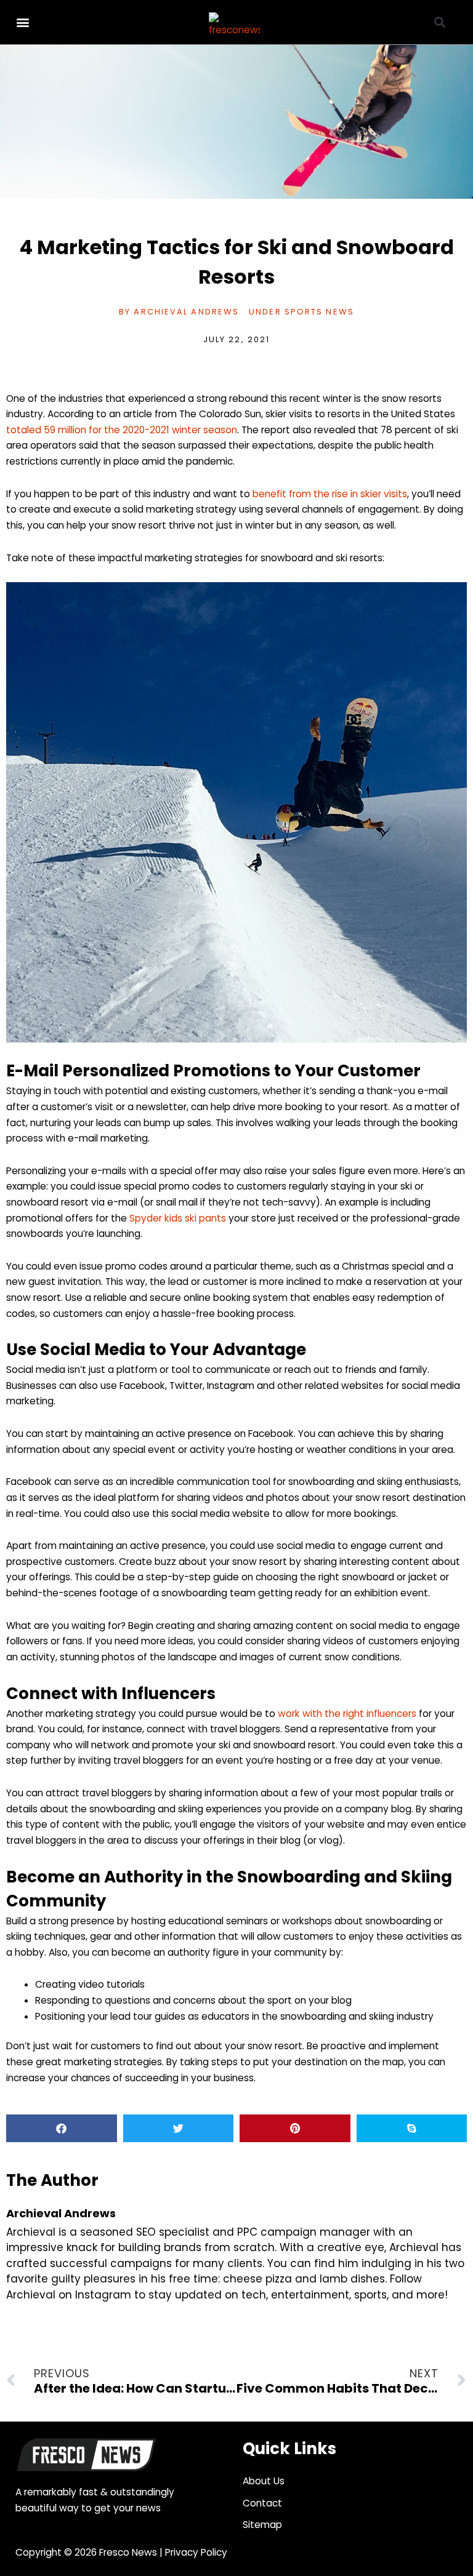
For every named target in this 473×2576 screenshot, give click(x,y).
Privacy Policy (196, 2552)
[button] (22, 22)
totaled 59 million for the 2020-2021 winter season (122, 430)
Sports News (319, 312)
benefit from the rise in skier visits (330, 494)
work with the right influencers (347, 1714)
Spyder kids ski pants (178, 1218)
